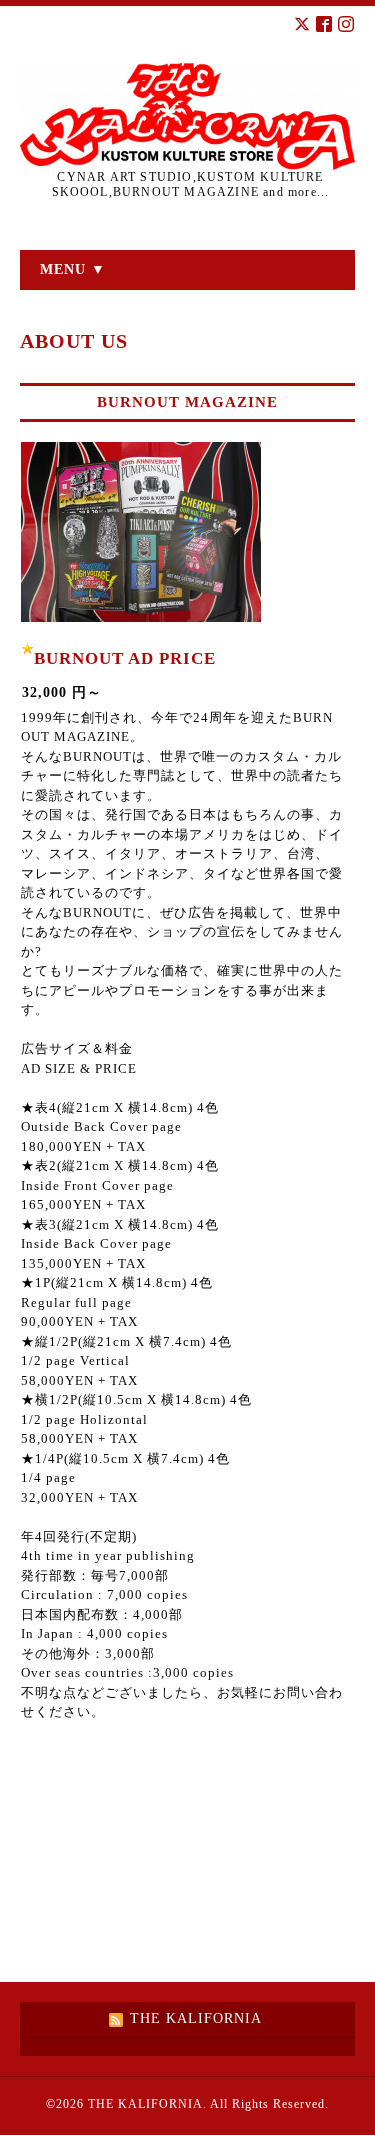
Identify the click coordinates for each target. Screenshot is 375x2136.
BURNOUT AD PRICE (125, 658)
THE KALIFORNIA (145, 2104)
